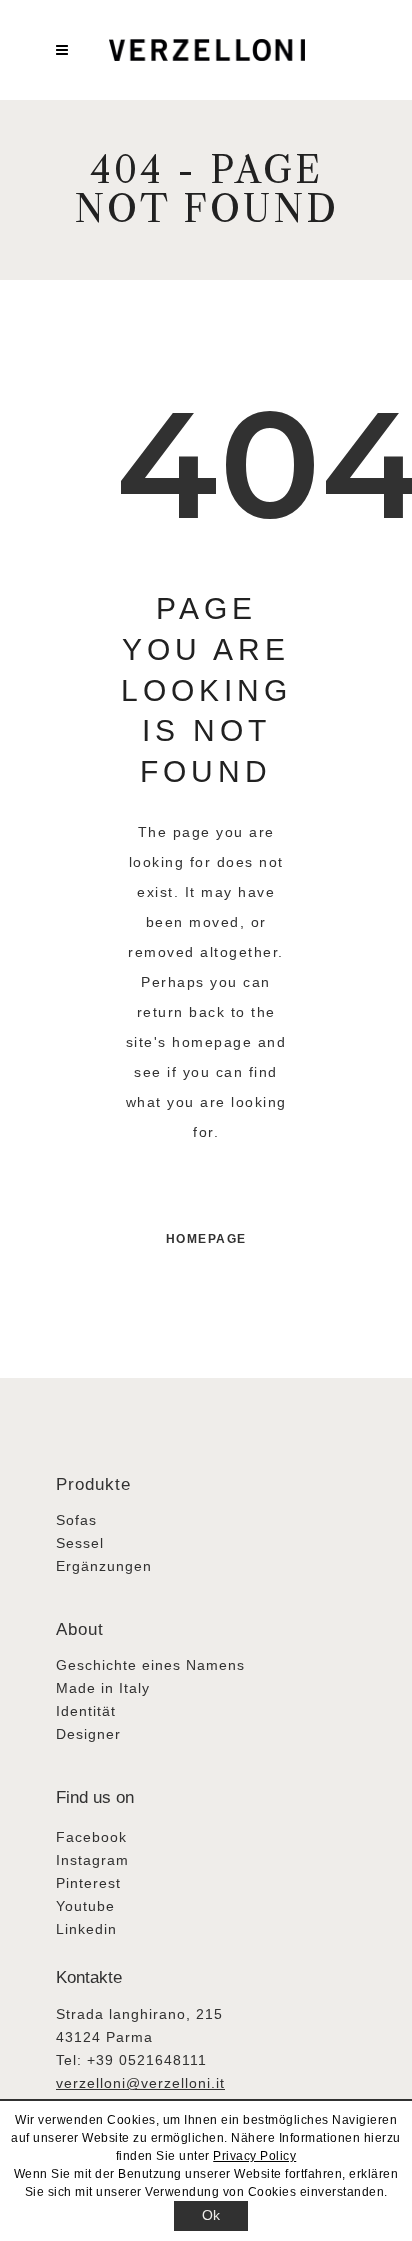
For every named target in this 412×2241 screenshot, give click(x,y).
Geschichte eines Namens (150, 1665)
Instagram (92, 1860)
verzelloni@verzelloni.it (140, 2083)
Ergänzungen (104, 1566)
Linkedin (86, 1929)
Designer (88, 1734)
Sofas (76, 1520)
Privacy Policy (254, 2156)
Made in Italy (103, 1688)
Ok (211, 2215)
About (80, 1629)
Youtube (85, 1906)
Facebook (91, 1837)
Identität (86, 1711)
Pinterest (88, 1883)
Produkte (93, 1484)
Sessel (80, 1543)
